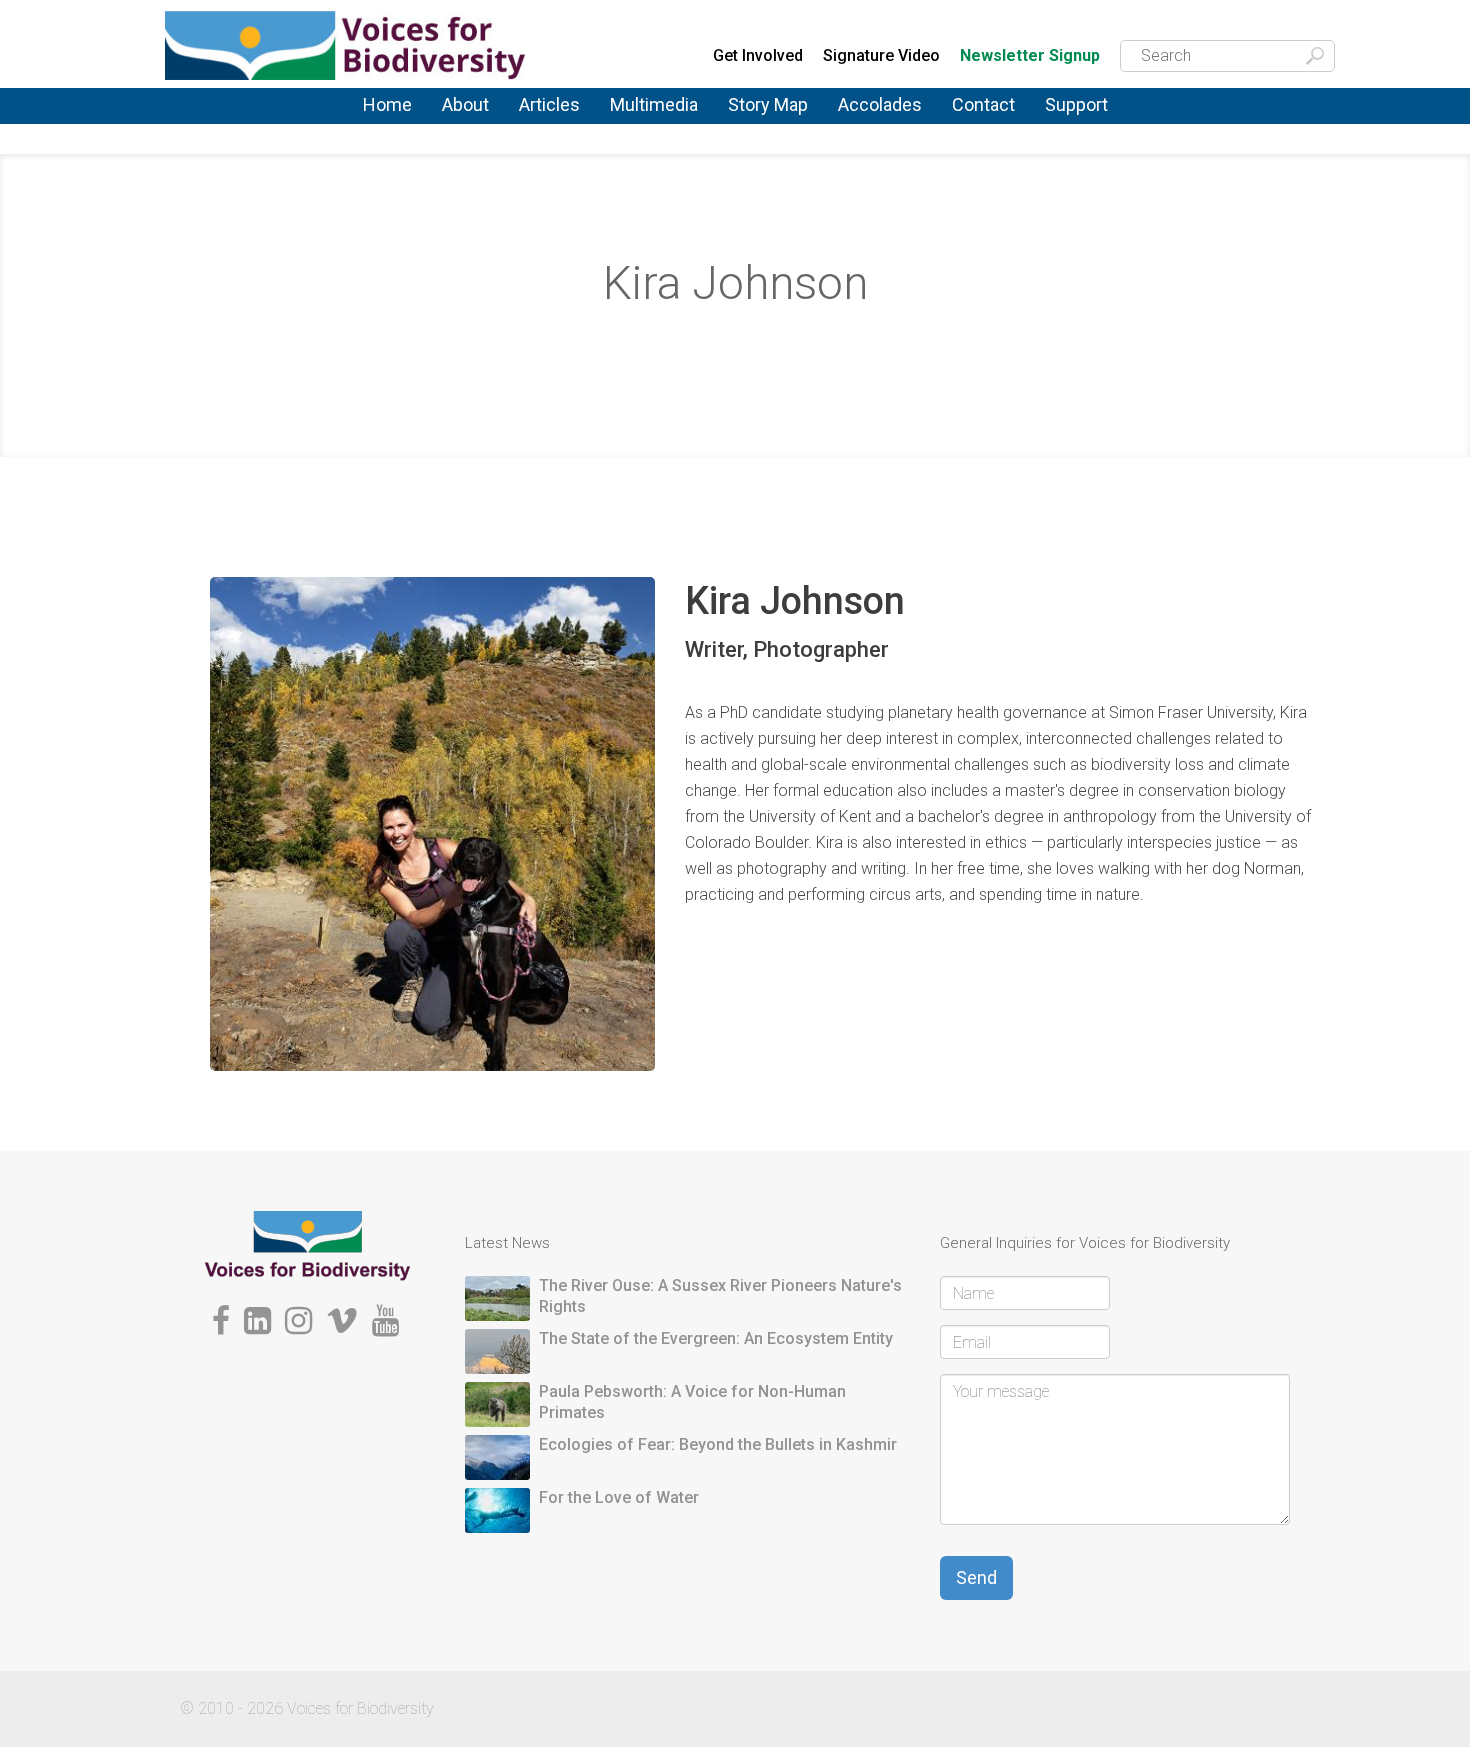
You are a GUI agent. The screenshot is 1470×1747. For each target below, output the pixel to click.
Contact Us (990, 118)
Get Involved (758, 55)
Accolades (880, 104)
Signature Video (881, 55)
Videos (634, 123)
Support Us (1083, 118)
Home (387, 104)
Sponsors (1078, 123)
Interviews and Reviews (569, 128)
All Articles (555, 118)
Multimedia (654, 104)
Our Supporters (1098, 120)
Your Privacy (994, 120)
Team (459, 123)
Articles (549, 104)
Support (1076, 104)
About (465, 104)
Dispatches (557, 125)
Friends (466, 127)
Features (549, 123)
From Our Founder (471, 130)
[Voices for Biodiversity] (307, 1244)
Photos (633, 118)
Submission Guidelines (496, 133)
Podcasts (643, 120)
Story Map (768, 104)
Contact (983, 104)
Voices (541, 120)
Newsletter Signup (1030, 56)
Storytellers (480, 125)
